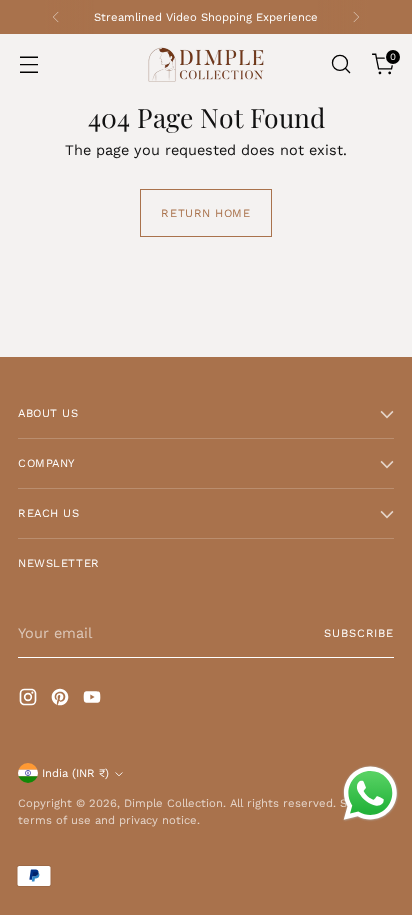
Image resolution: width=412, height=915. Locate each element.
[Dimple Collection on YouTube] (94, 700)
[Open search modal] (340, 64)
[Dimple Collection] (206, 64)
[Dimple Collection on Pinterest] (62, 700)
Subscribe (359, 633)
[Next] (356, 17)
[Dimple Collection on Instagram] (30, 700)
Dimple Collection (173, 803)
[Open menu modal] (28, 64)
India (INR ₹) (75, 773)
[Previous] (56, 17)
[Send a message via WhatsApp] (370, 793)
